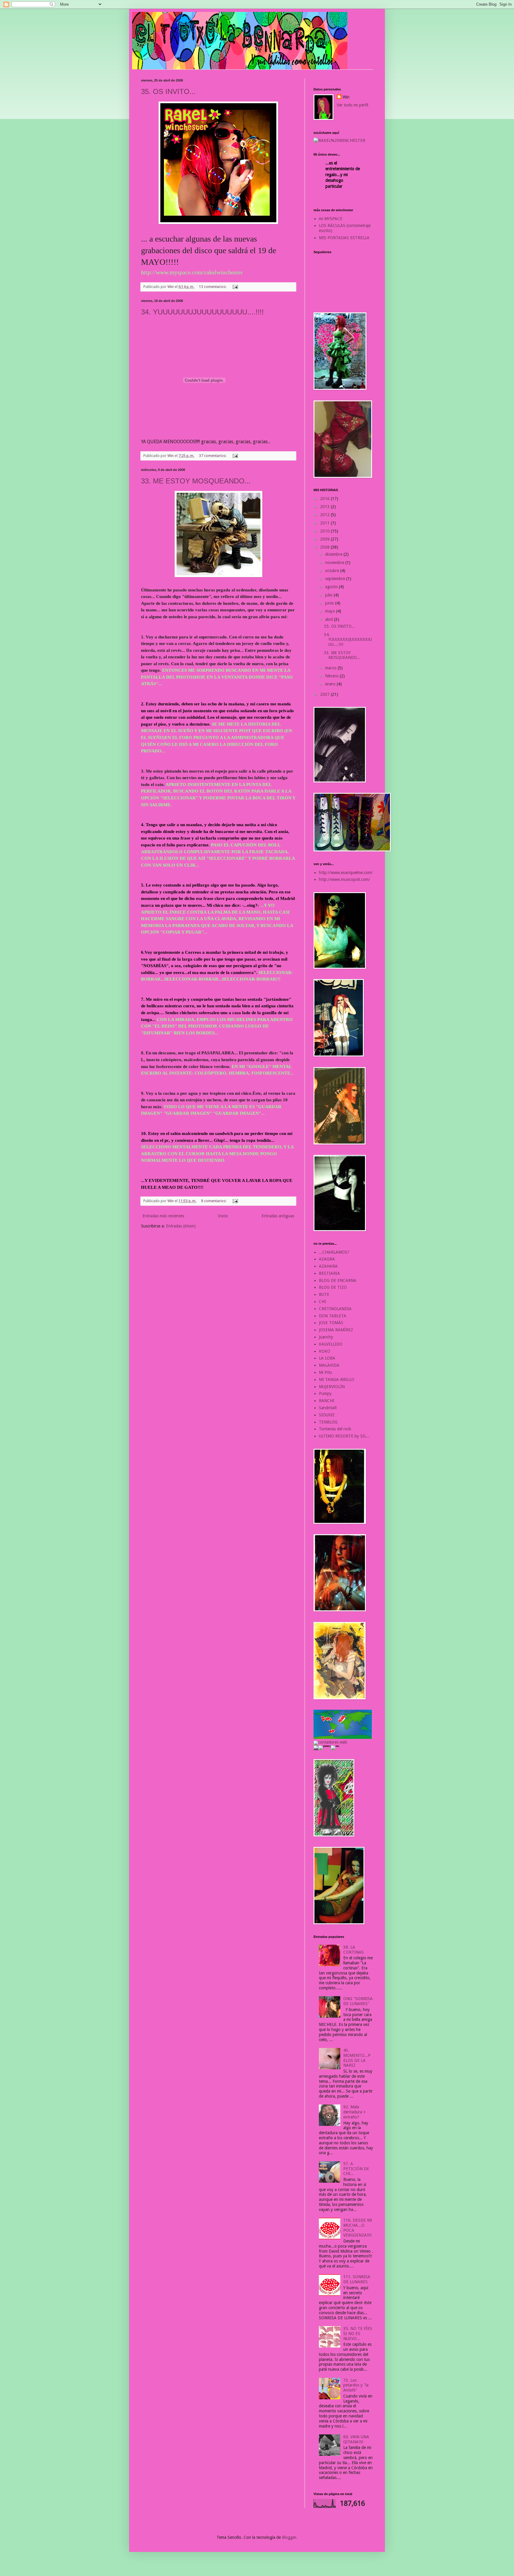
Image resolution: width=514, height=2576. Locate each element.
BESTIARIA (329, 1273)
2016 (325, 499)
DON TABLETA (333, 1316)
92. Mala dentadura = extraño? (354, 2112)
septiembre (336, 579)
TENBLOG (328, 1422)
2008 (325, 547)
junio (330, 603)
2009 (325, 539)
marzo (331, 668)
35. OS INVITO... (168, 91)
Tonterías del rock (335, 1429)
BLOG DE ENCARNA (338, 1280)
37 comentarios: (213, 456)
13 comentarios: (213, 287)
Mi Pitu (325, 1372)
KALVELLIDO (331, 1344)
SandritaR (328, 1408)
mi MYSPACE (331, 219)
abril (330, 619)
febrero (332, 676)
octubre (333, 571)
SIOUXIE (327, 1415)
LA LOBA (327, 1358)
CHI (322, 1302)
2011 (325, 523)
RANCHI (327, 1401)
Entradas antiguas (278, 1216)
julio (329, 595)
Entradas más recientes (163, 1216)
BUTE (324, 1294)
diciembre (334, 554)
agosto (332, 587)
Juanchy (326, 1337)
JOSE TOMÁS (331, 1323)
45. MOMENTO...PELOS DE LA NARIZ (357, 2058)
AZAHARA (328, 1266)
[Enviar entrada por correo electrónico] (235, 287)
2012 (325, 515)
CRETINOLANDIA (335, 1309)
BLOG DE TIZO (333, 1287)
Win (346, 97)
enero (331, 684)
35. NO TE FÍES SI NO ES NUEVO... (358, 2334)
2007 (325, 694)
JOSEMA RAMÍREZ (336, 1330)
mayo (331, 611)
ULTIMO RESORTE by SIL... (344, 1436)
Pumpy (325, 1393)
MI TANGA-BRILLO (337, 1379)
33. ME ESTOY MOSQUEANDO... (196, 481)
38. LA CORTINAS (354, 1950)
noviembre (335, 563)
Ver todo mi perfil (352, 105)
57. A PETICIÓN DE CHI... (356, 2169)
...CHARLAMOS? (334, 1252)
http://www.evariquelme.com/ (346, 873)
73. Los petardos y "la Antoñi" (356, 2385)
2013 (325, 507)
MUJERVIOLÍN (332, 1387)
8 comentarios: (214, 1201)
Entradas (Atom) (181, 1226)
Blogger (289, 2537)
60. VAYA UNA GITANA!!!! (356, 2439)
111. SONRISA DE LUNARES (357, 2279)
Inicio (223, 1216)
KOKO (325, 1351)
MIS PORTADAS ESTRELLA (344, 238)
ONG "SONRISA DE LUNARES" (358, 2001)
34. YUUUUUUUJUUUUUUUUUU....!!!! (202, 312)
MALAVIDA (329, 1365)
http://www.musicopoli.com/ (344, 879)
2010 (325, 531)
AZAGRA (327, 1259)
